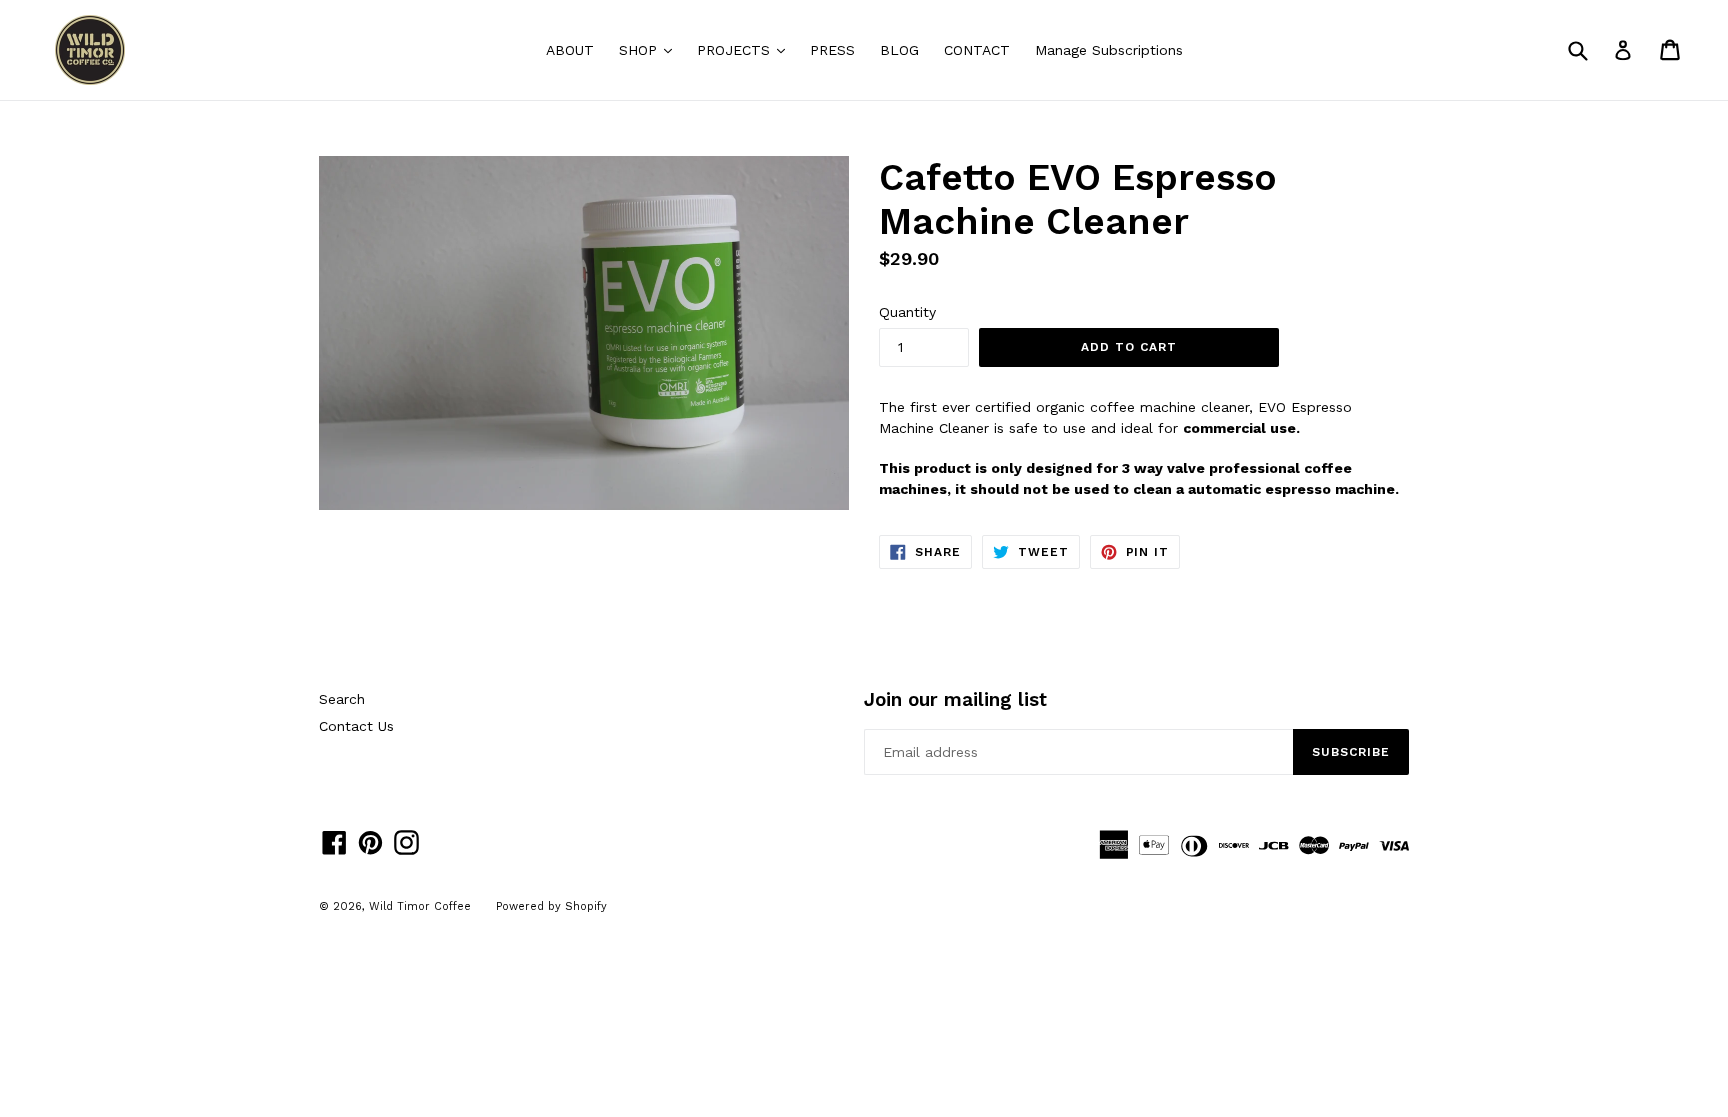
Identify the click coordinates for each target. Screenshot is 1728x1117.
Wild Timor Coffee (420, 906)
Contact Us (356, 726)
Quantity (907, 312)
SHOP (650, 49)
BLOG (899, 50)
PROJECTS (746, 49)
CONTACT (977, 50)
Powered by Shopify (551, 906)
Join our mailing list (955, 700)
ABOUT (570, 50)
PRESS (832, 50)
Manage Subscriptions (1109, 50)
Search (342, 699)
